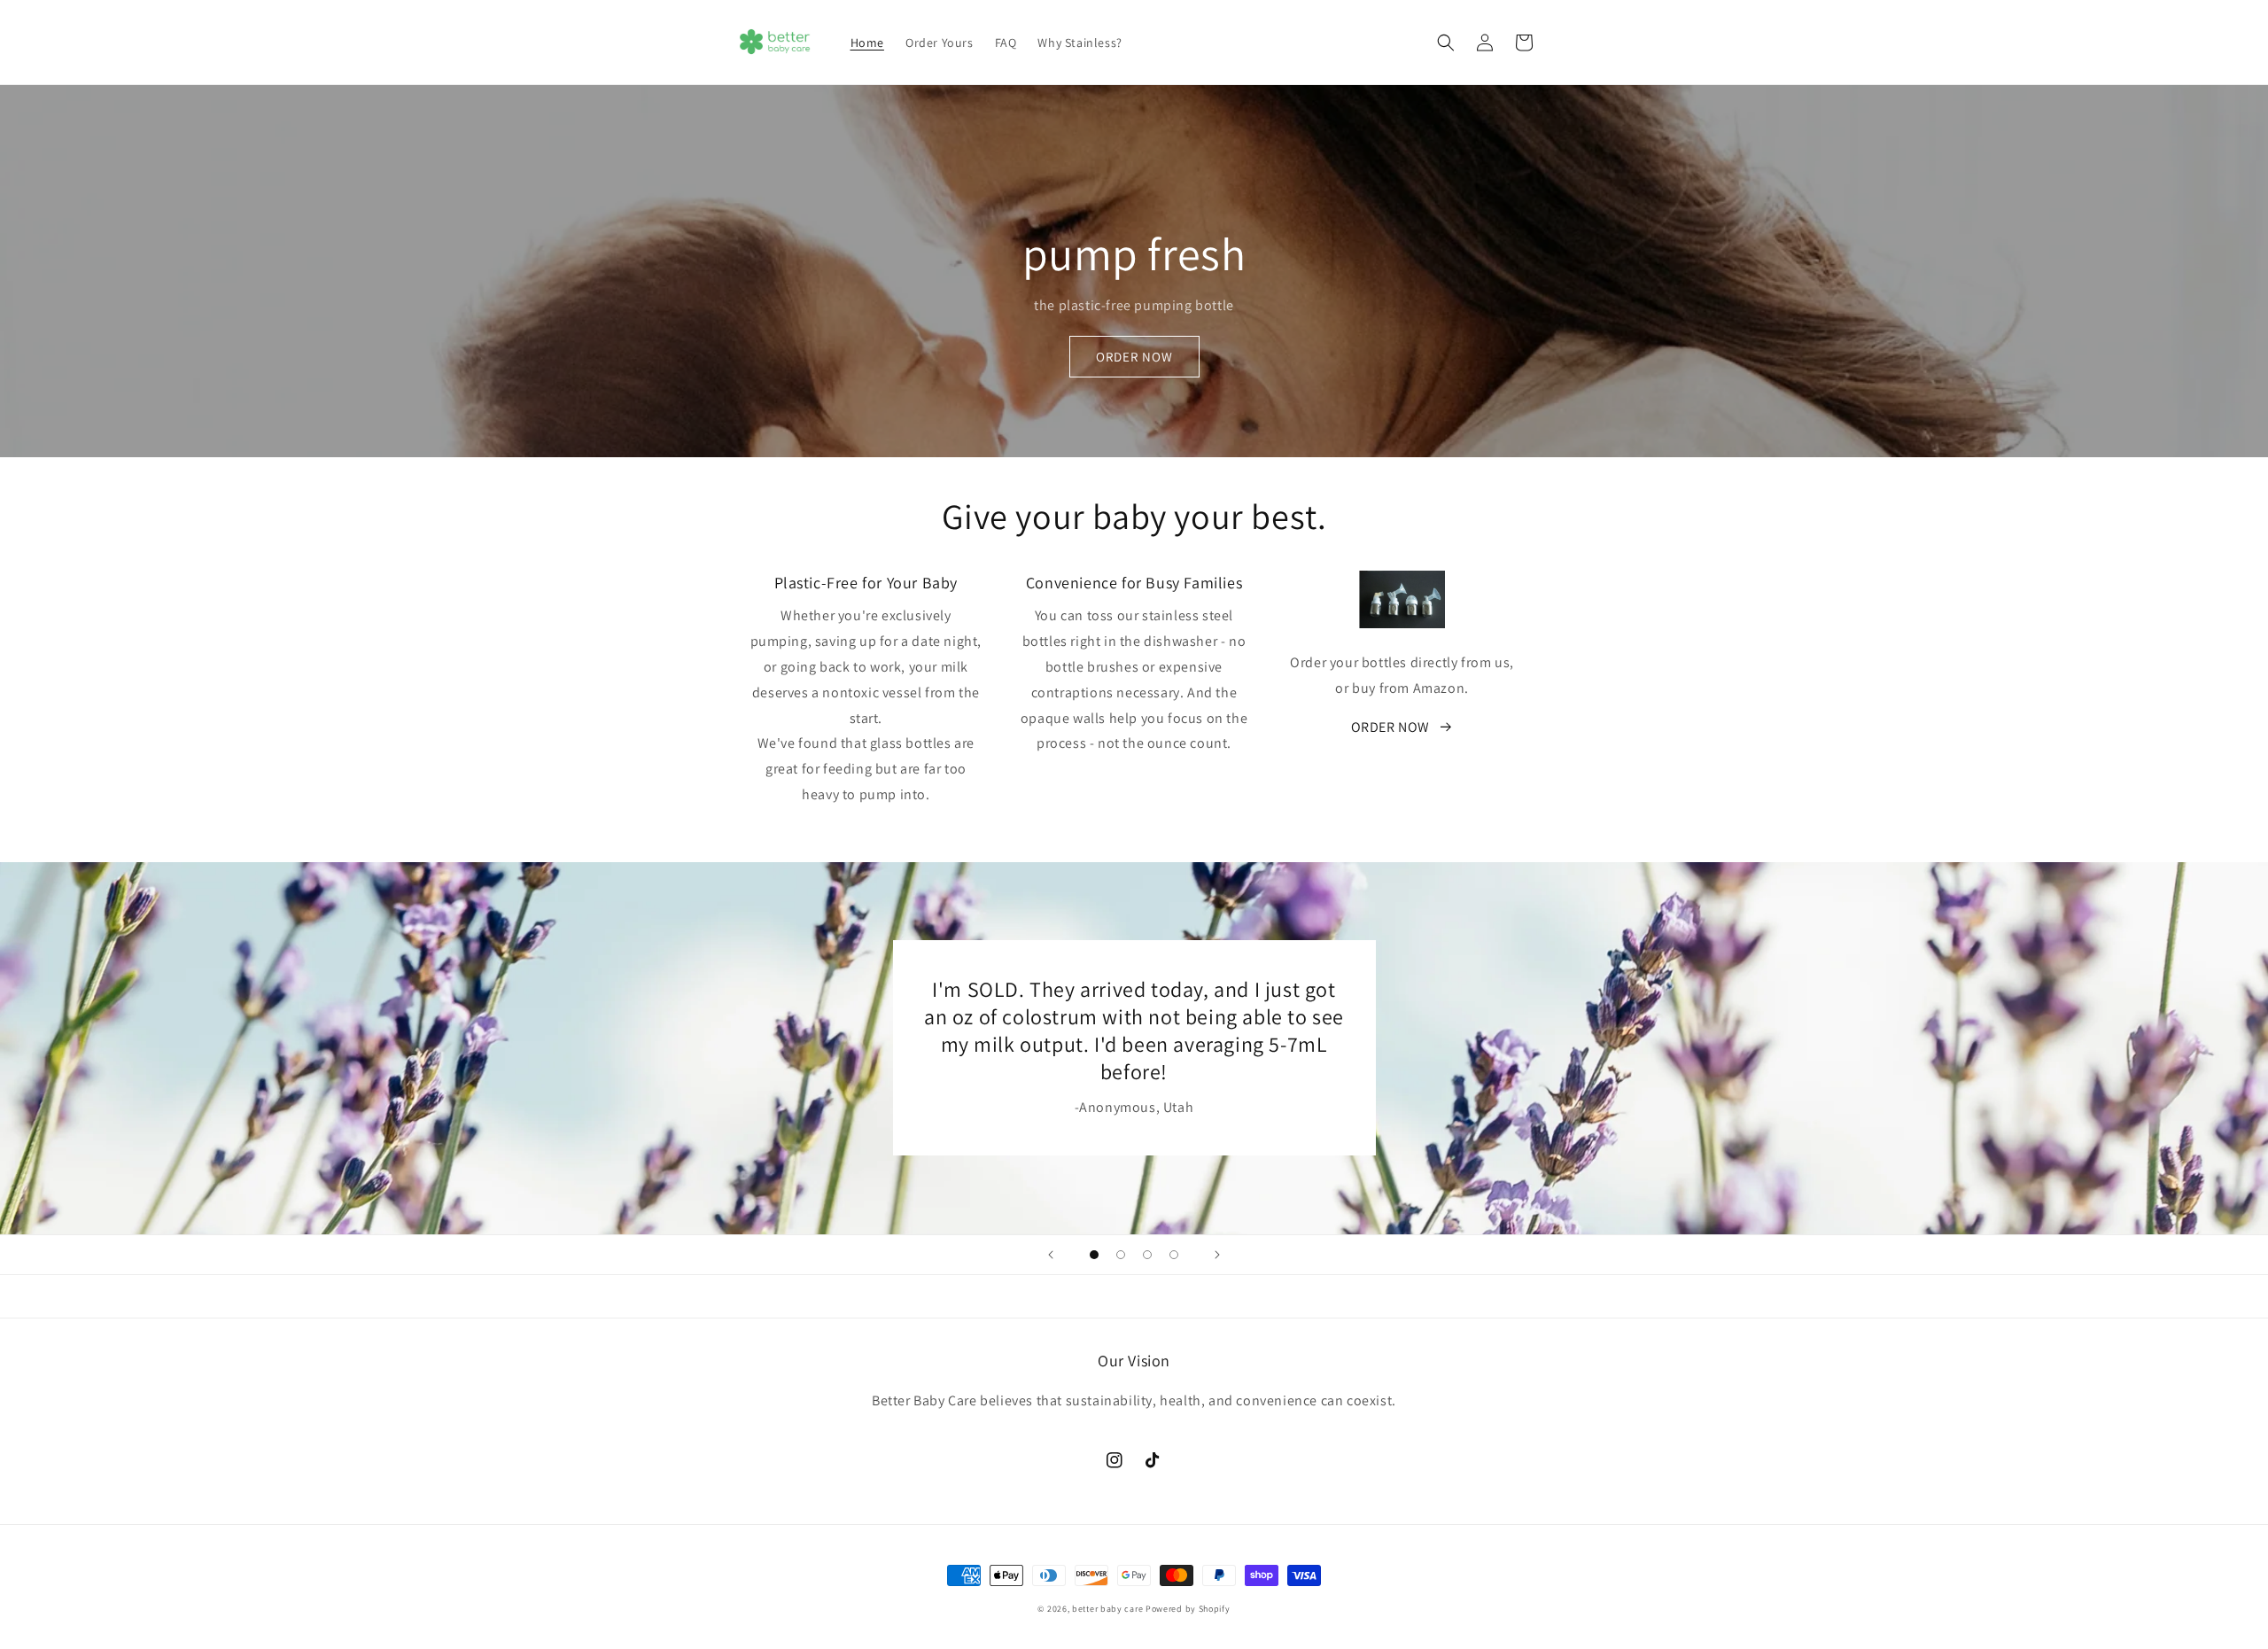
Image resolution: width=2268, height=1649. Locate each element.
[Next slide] (1217, 1255)
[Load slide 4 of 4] (1174, 1255)
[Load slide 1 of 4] (1094, 1255)
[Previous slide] (1051, 1255)
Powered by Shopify (1188, 1609)
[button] (1446, 43)
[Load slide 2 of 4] (1121, 1255)
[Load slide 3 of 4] (1147, 1255)
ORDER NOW (1134, 357)
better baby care (1107, 1609)
